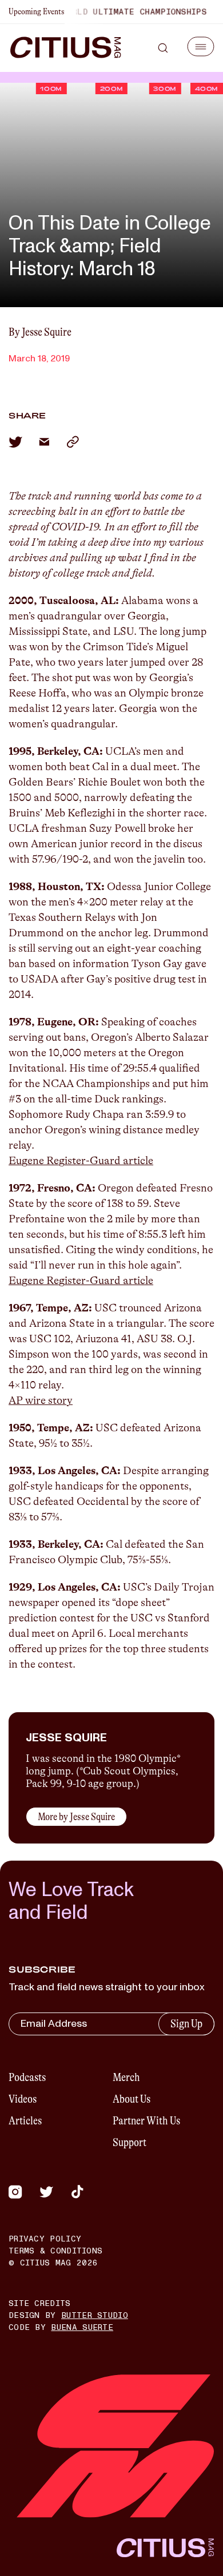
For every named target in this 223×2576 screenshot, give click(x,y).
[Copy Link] (73, 442)
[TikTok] (77, 2192)
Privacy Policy (45, 2239)
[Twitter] (46, 2192)
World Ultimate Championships (124, 12)
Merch (126, 2077)
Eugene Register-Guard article (81, 1161)
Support (130, 2142)
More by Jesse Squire (76, 1817)
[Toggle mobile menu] (201, 47)
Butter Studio (95, 2315)
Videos (23, 2099)
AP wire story (41, 1400)
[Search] (163, 48)
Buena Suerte (82, 2327)
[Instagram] (15, 2192)
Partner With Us (146, 2121)
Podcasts (27, 2077)
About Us (132, 2099)
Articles (25, 2121)
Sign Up (186, 2024)
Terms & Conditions (55, 2251)
